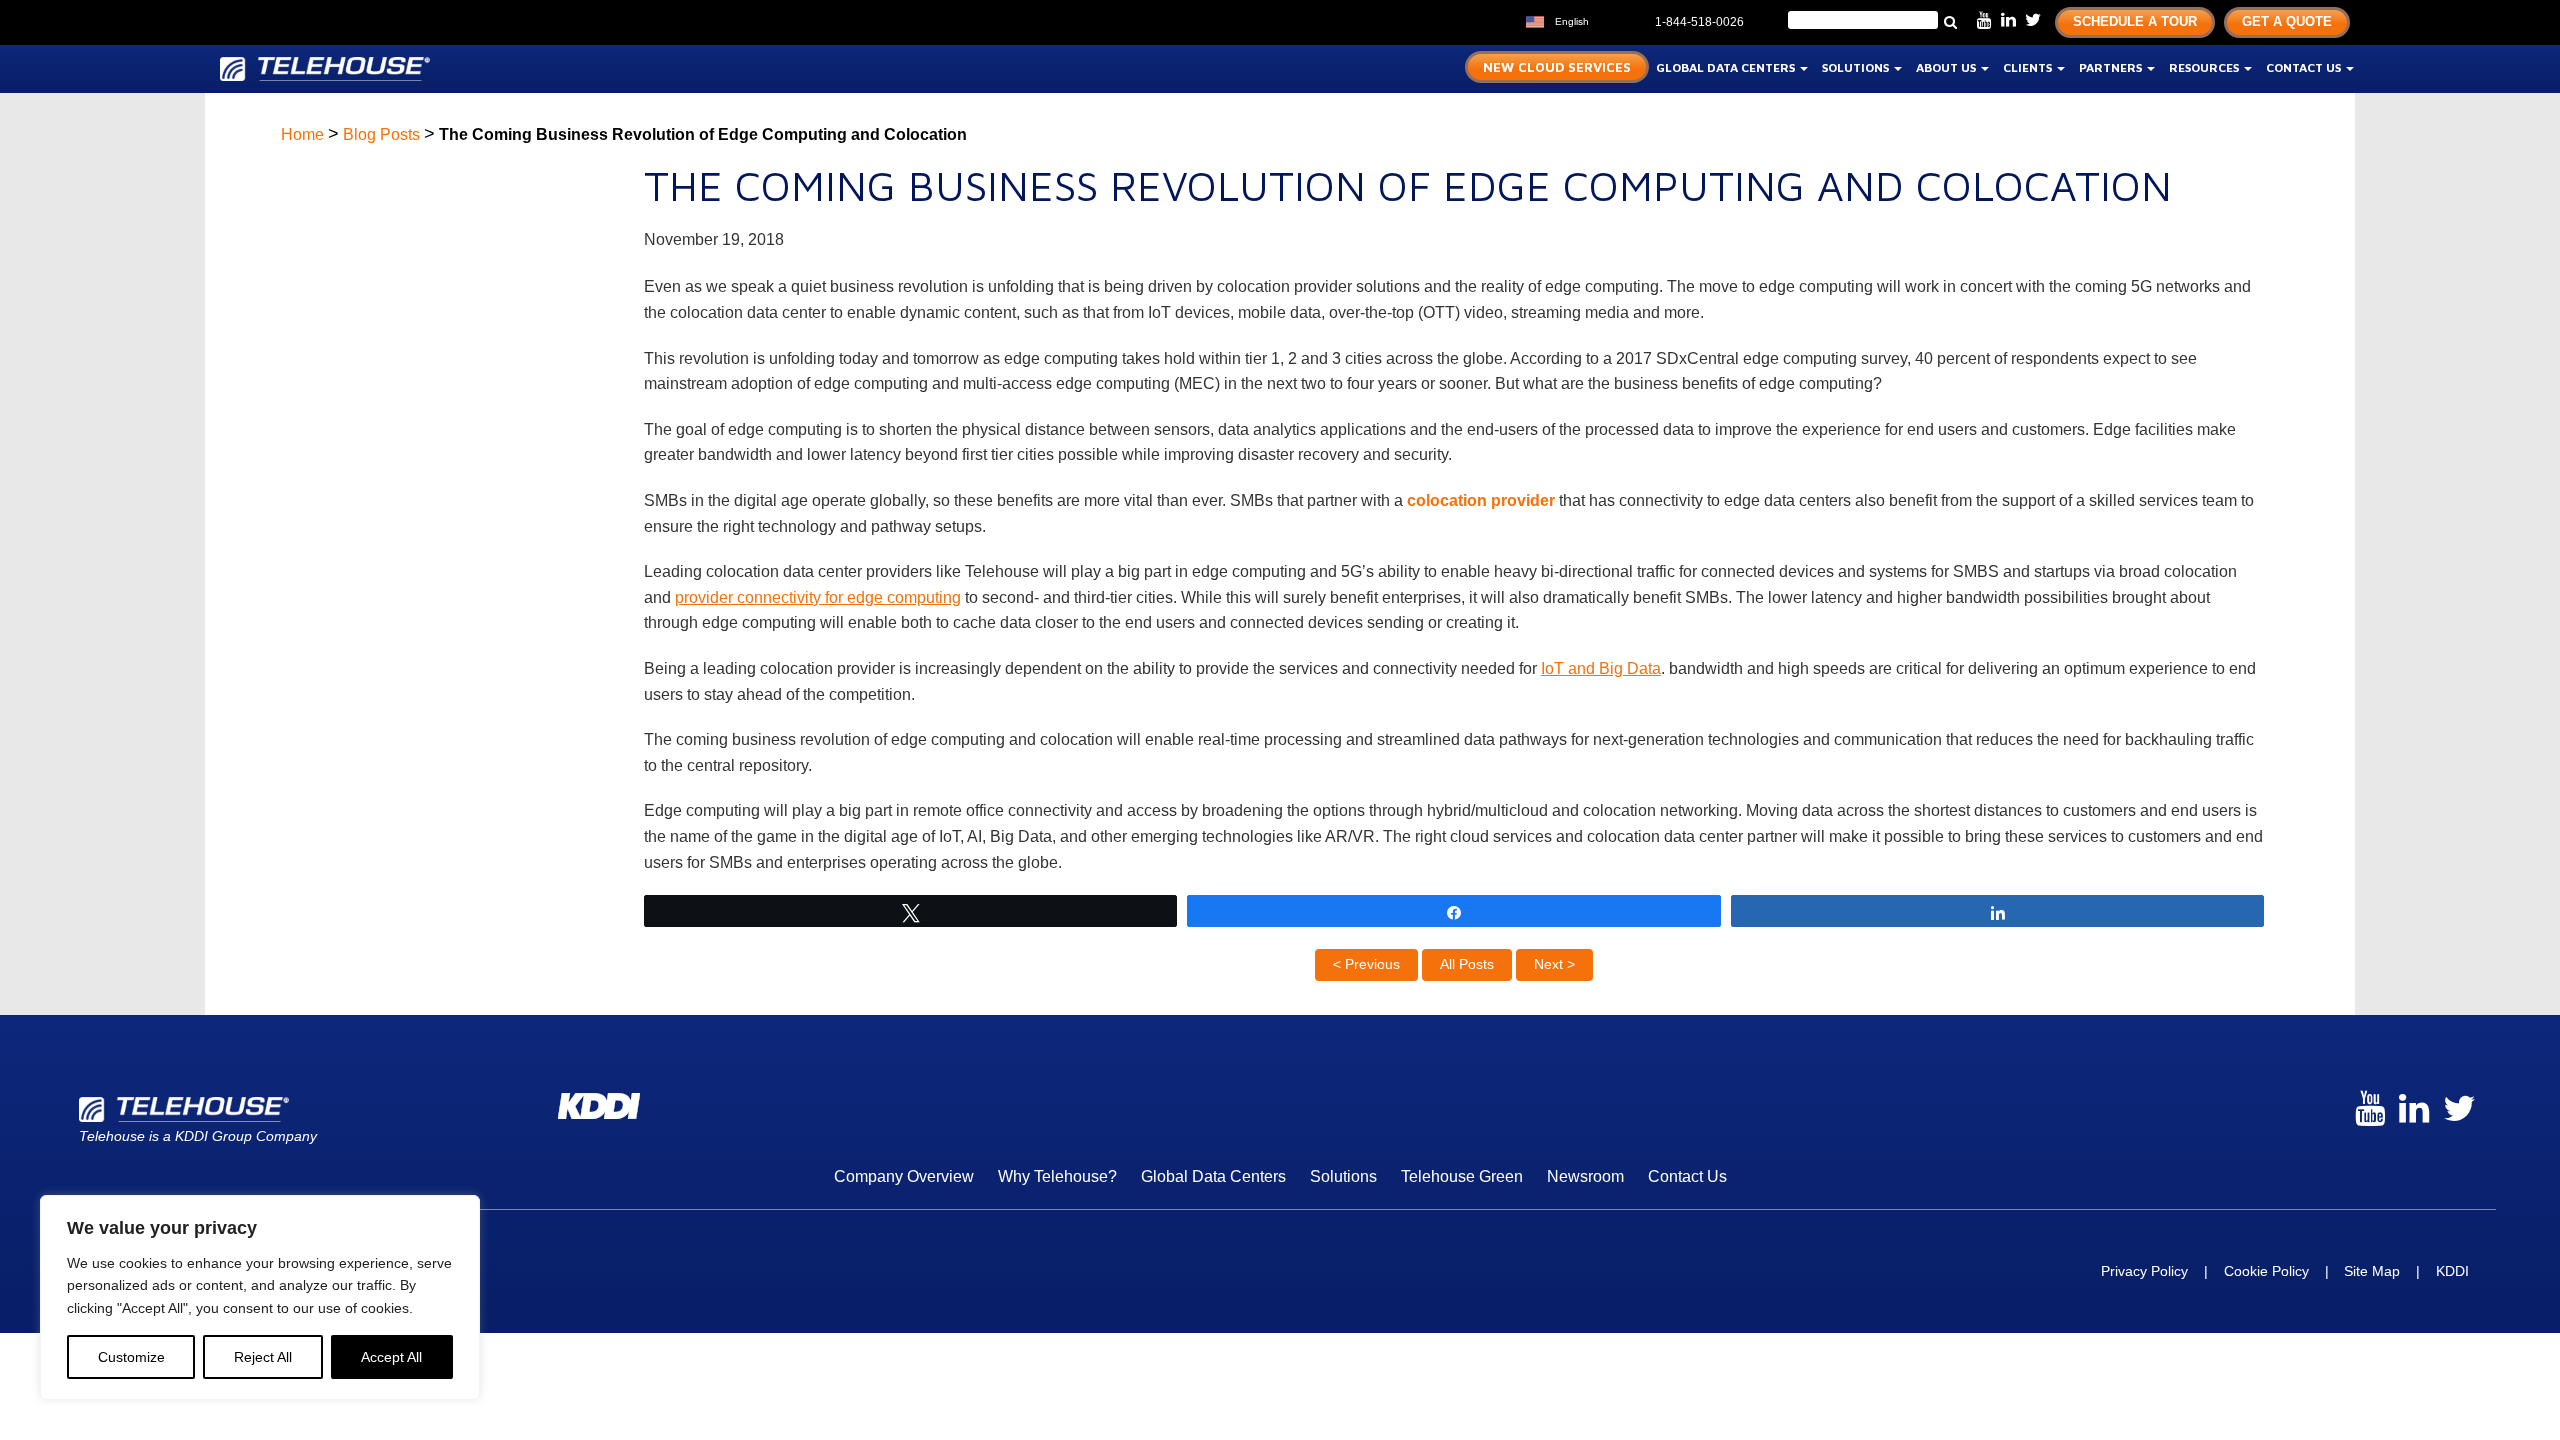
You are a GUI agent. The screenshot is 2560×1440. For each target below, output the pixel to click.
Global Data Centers (1727, 67)
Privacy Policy (2144, 1271)
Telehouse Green (1462, 1176)
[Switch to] (1609, 19)
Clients (2029, 67)
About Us (1947, 67)
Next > (1554, 964)
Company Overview (904, 1176)
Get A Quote (2287, 21)
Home (302, 134)
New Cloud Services (1557, 67)
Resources (2205, 67)
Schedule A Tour (2135, 21)
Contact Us (2305, 67)
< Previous (1366, 964)
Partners (2112, 67)
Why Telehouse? (1057, 1176)
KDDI (2452, 1271)
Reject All (263, 1357)
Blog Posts (381, 134)
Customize (131, 1357)
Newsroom (1585, 1176)
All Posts (1467, 964)
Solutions (1857, 67)
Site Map (2372, 1271)
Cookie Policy (2266, 1271)
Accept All (391, 1357)
